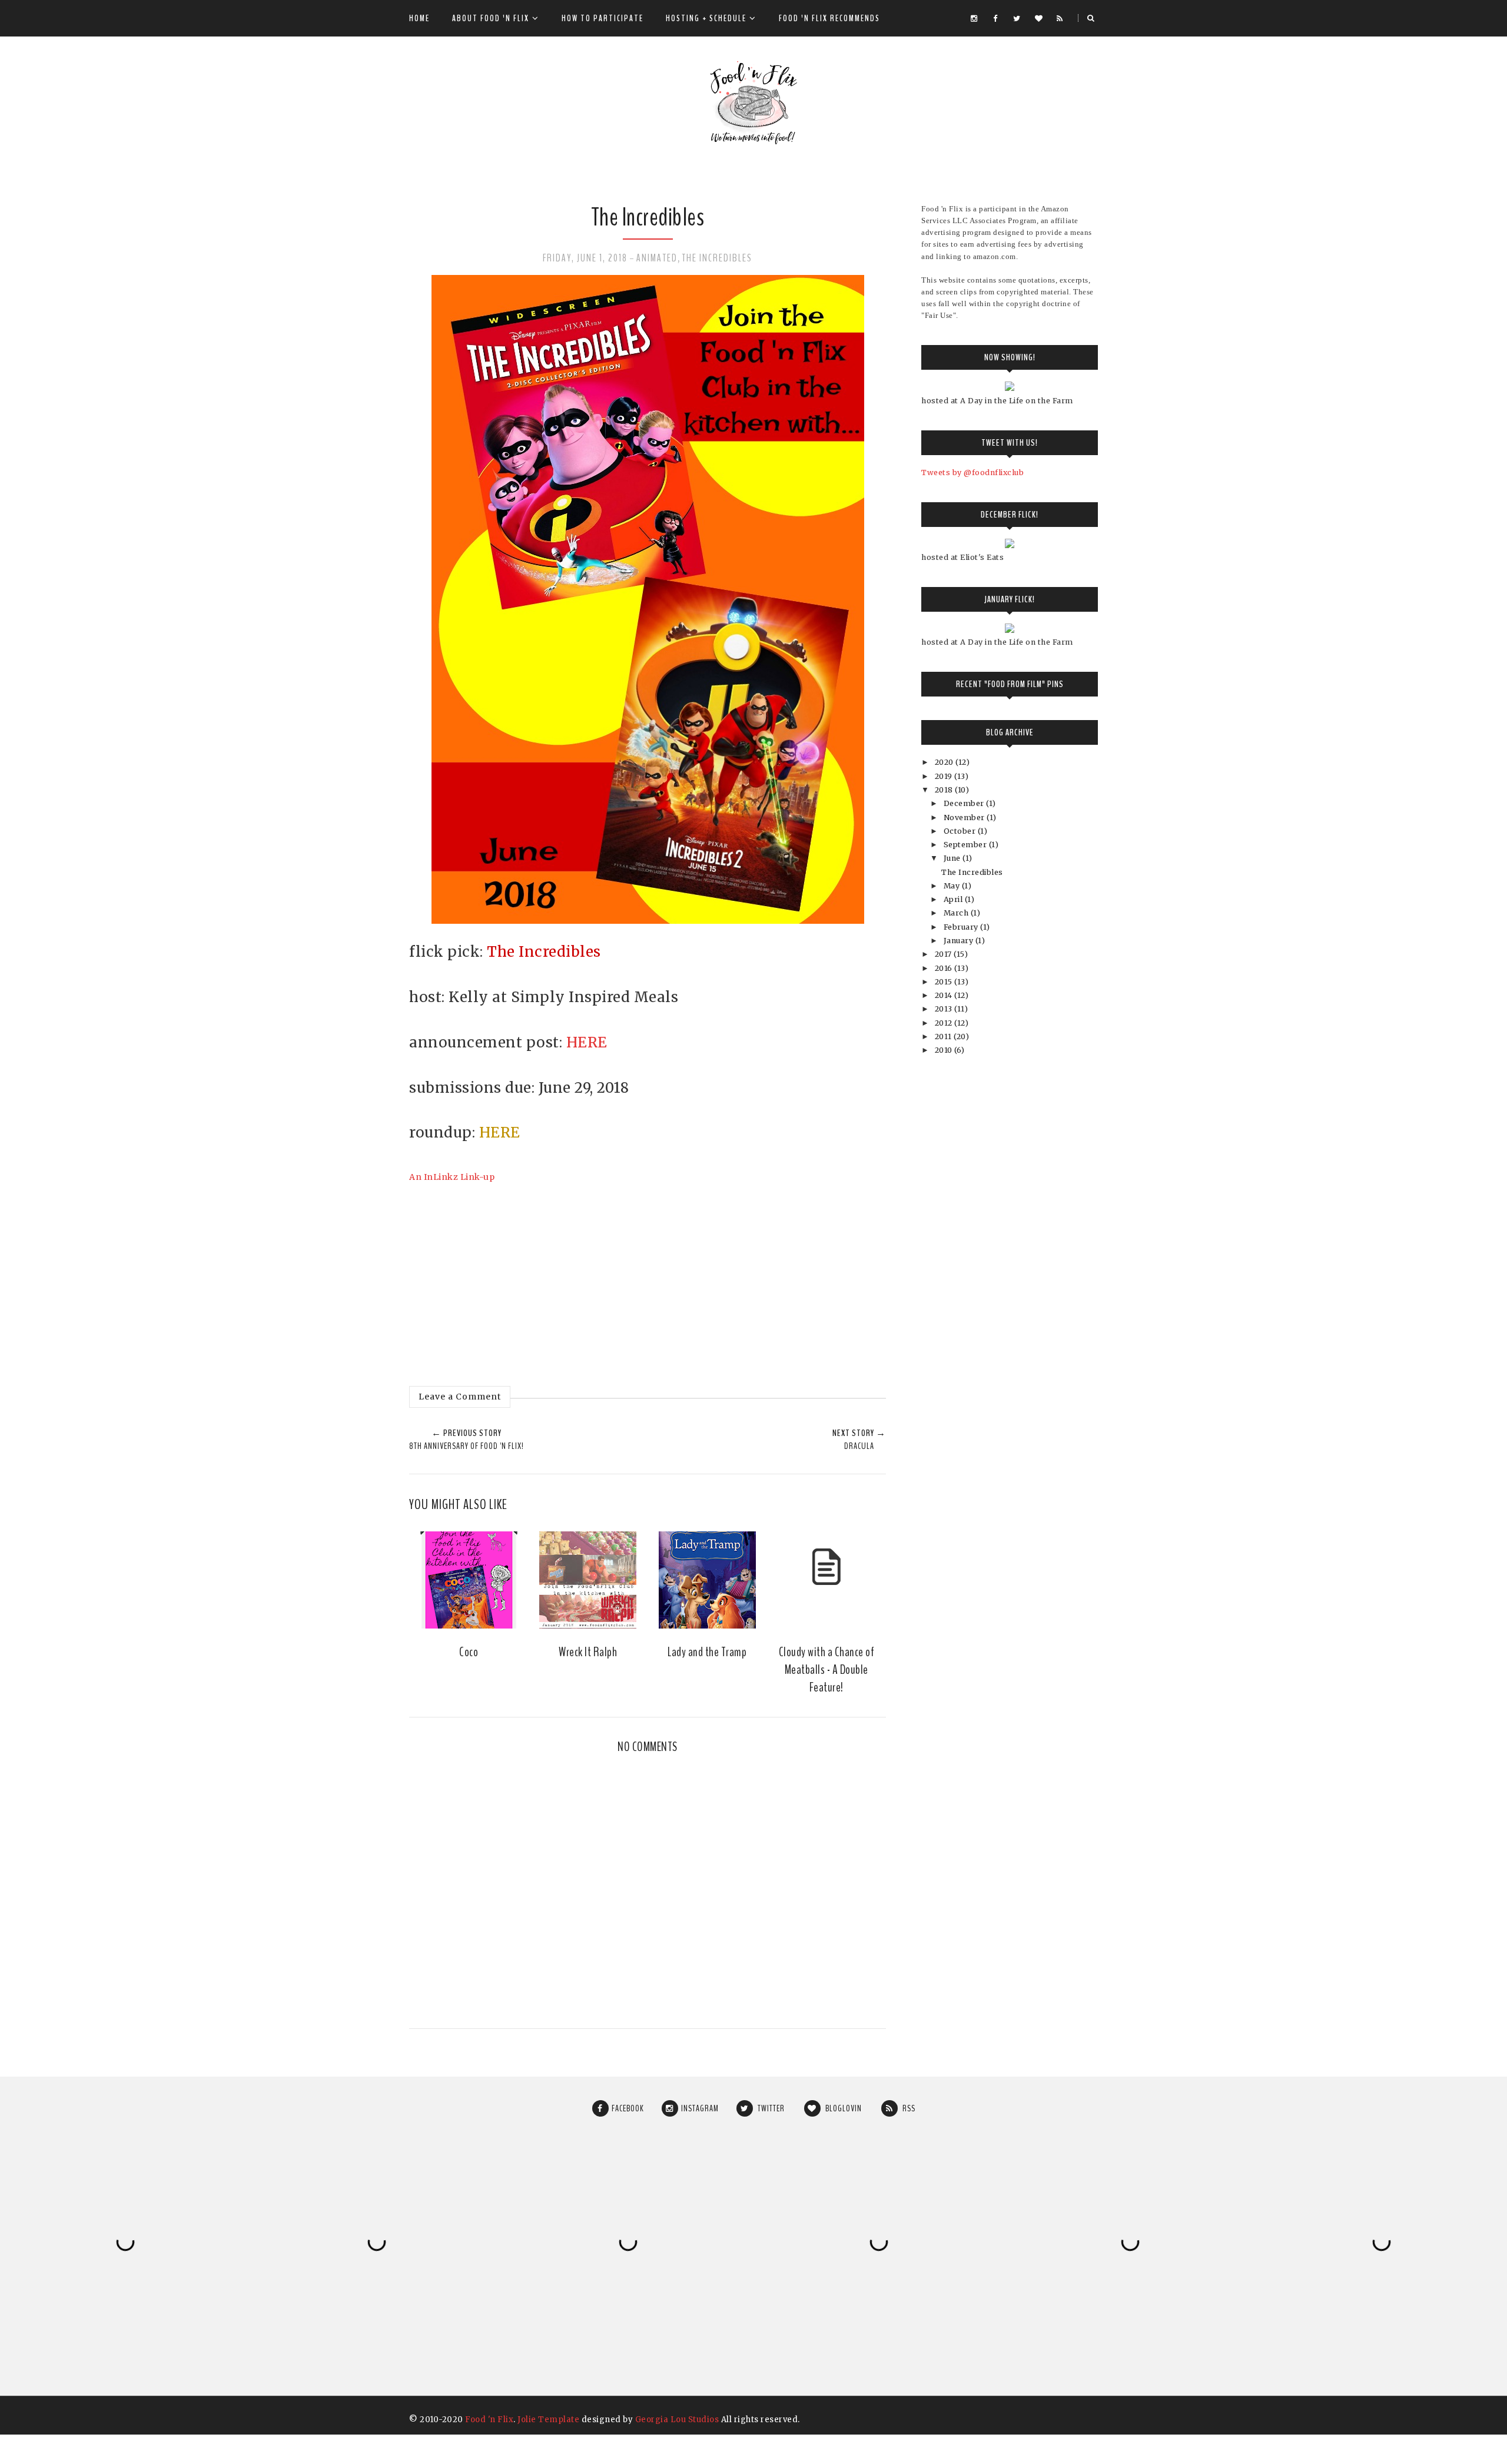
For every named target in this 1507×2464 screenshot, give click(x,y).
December (965, 803)
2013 (945, 1009)
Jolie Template (548, 2420)
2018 (945, 790)
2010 (945, 1050)
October (961, 831)
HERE (587, 1042)
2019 (945, 776)
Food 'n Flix (489, 2420)
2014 (945, 995)
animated (657, 258)
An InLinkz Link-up (452, 1177)
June (953, 858)
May (953, 886)
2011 (945, 1037)
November (965, 818)
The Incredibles (717, 258)
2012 (945, 1023)
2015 (945, 982)
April (954, 899)
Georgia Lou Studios (677, 2420)
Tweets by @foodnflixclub (972, 472)
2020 (945, 762)
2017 (945, 954)
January (960, 941)
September (966, 845)
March (957, 913)
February (962, 927)
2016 (945, 968)
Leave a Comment (460, 1397)
